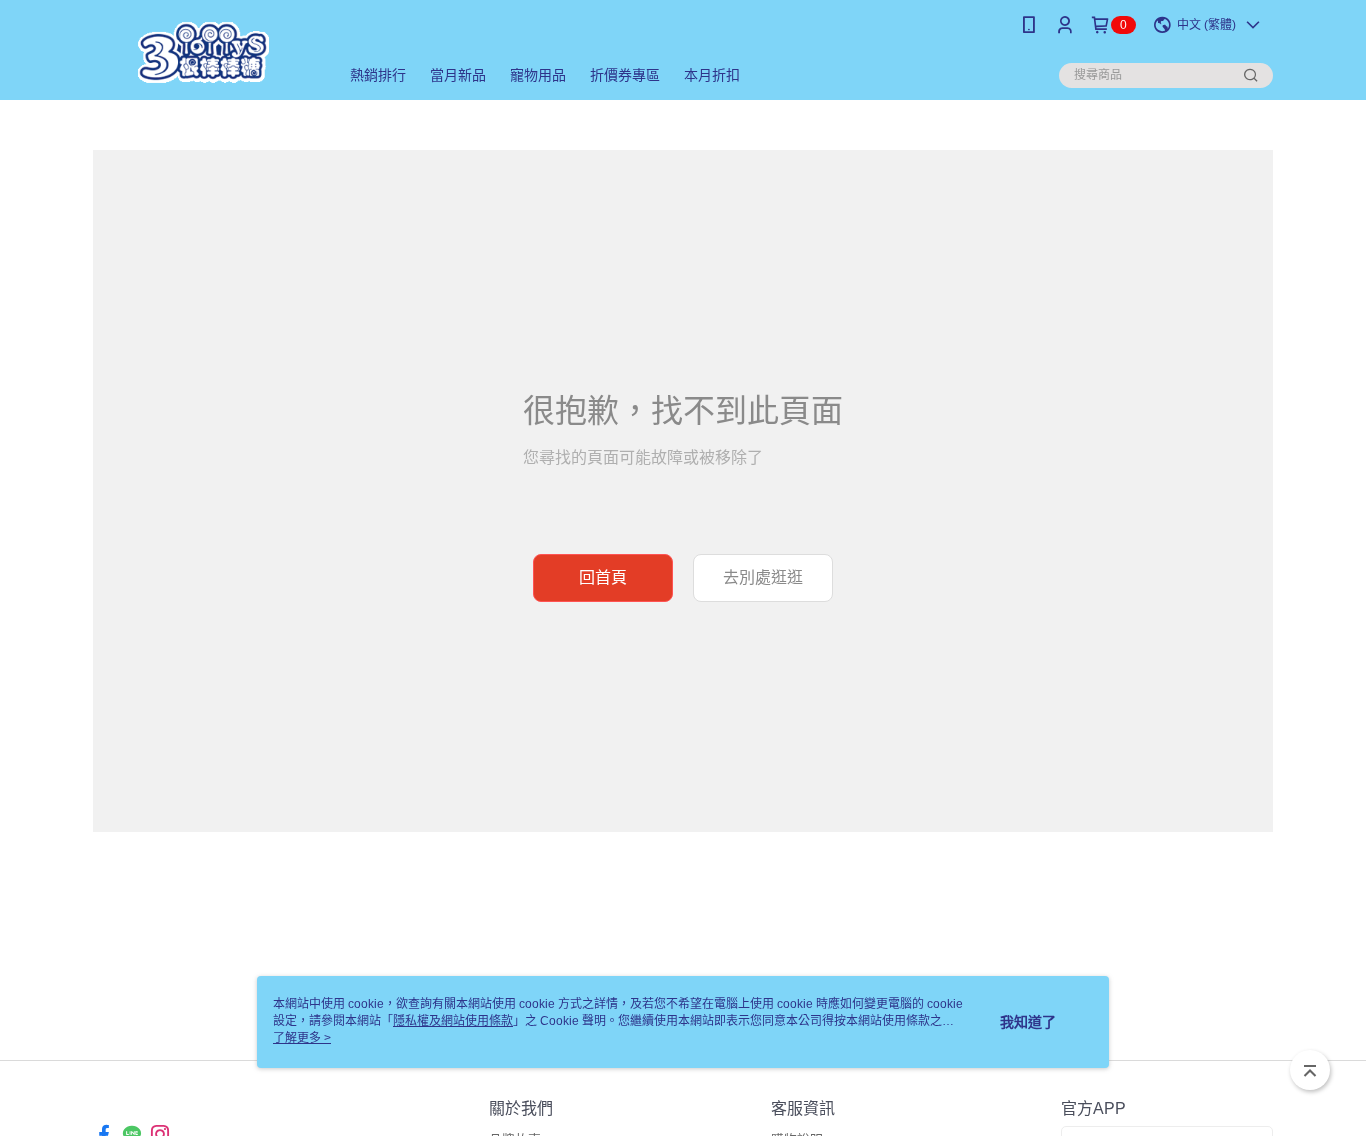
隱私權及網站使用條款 (453, 1021)
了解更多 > (302, 1038)
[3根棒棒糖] (204, 52)
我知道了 (1028, 1022)
